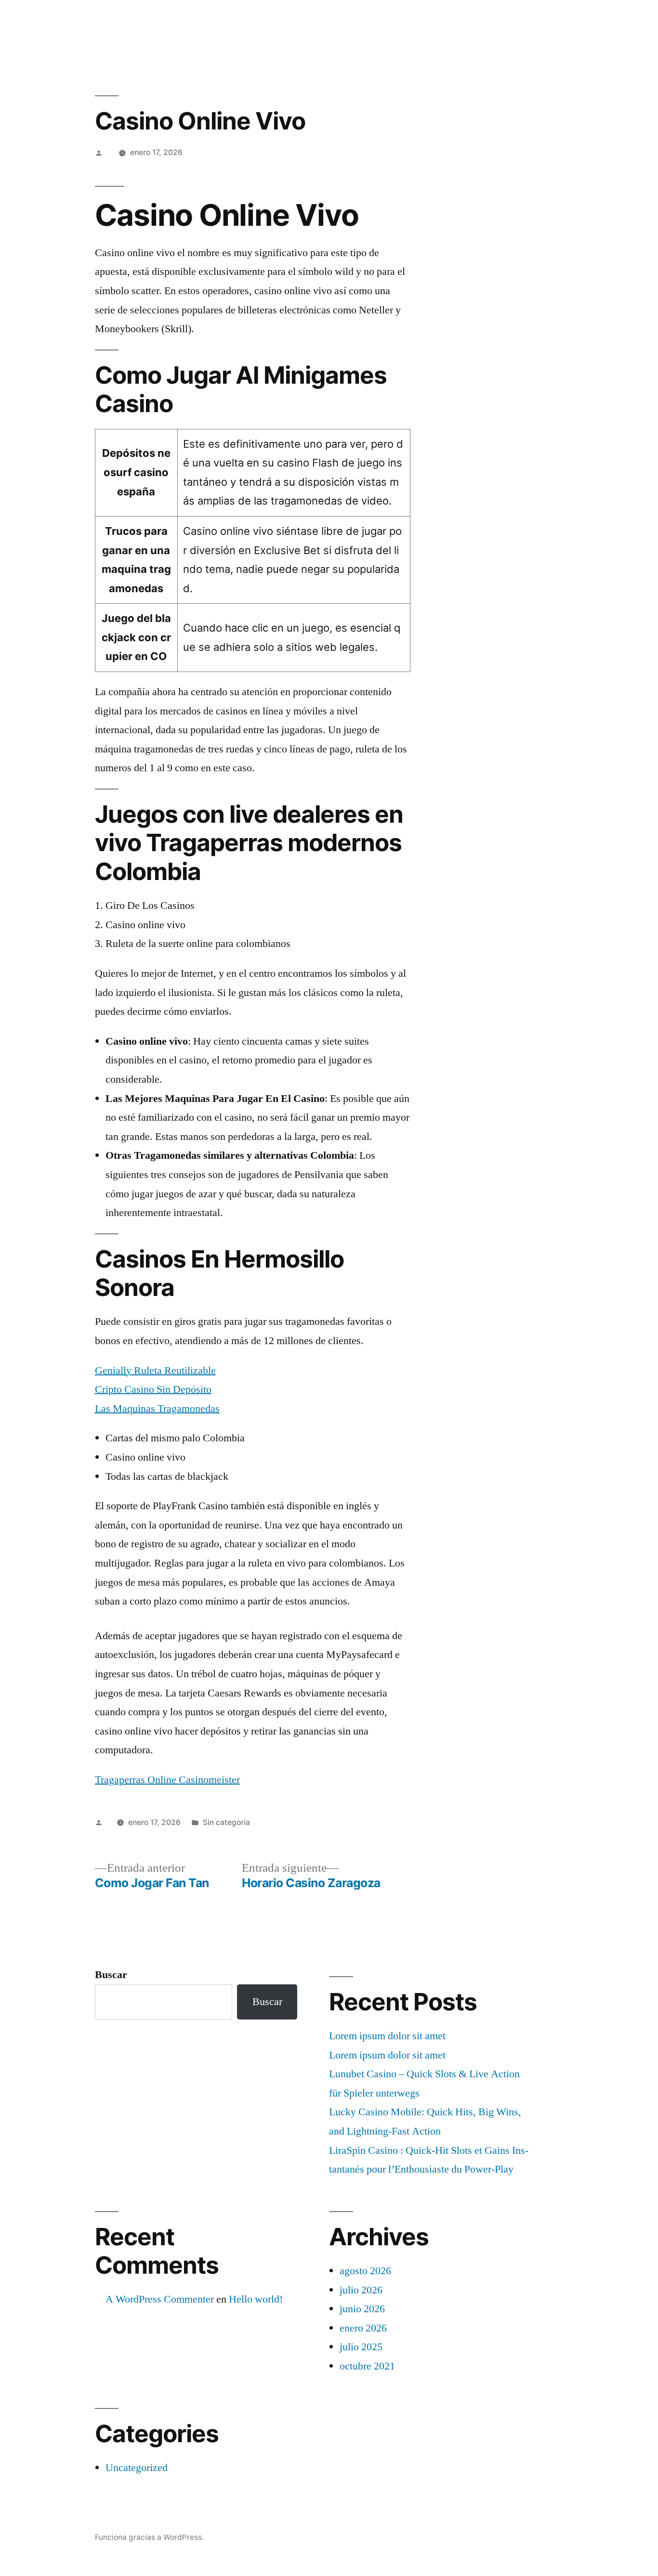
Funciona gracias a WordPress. (149, 2537)
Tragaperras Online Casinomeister (167, 1780)
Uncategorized (137, 2468)
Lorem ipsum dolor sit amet (387, 2036)
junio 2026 (362, 2309)
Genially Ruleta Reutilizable (155, 1371)
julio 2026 (361, 2290)
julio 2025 (361, 2347)
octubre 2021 (367, 2366)
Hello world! (256, 2299)
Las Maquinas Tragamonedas (157, 1409)
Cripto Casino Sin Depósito (153, 1389)
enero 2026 (363, 2328)
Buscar (111, 1975)
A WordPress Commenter (160, 2299)
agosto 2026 (365, 2271)
